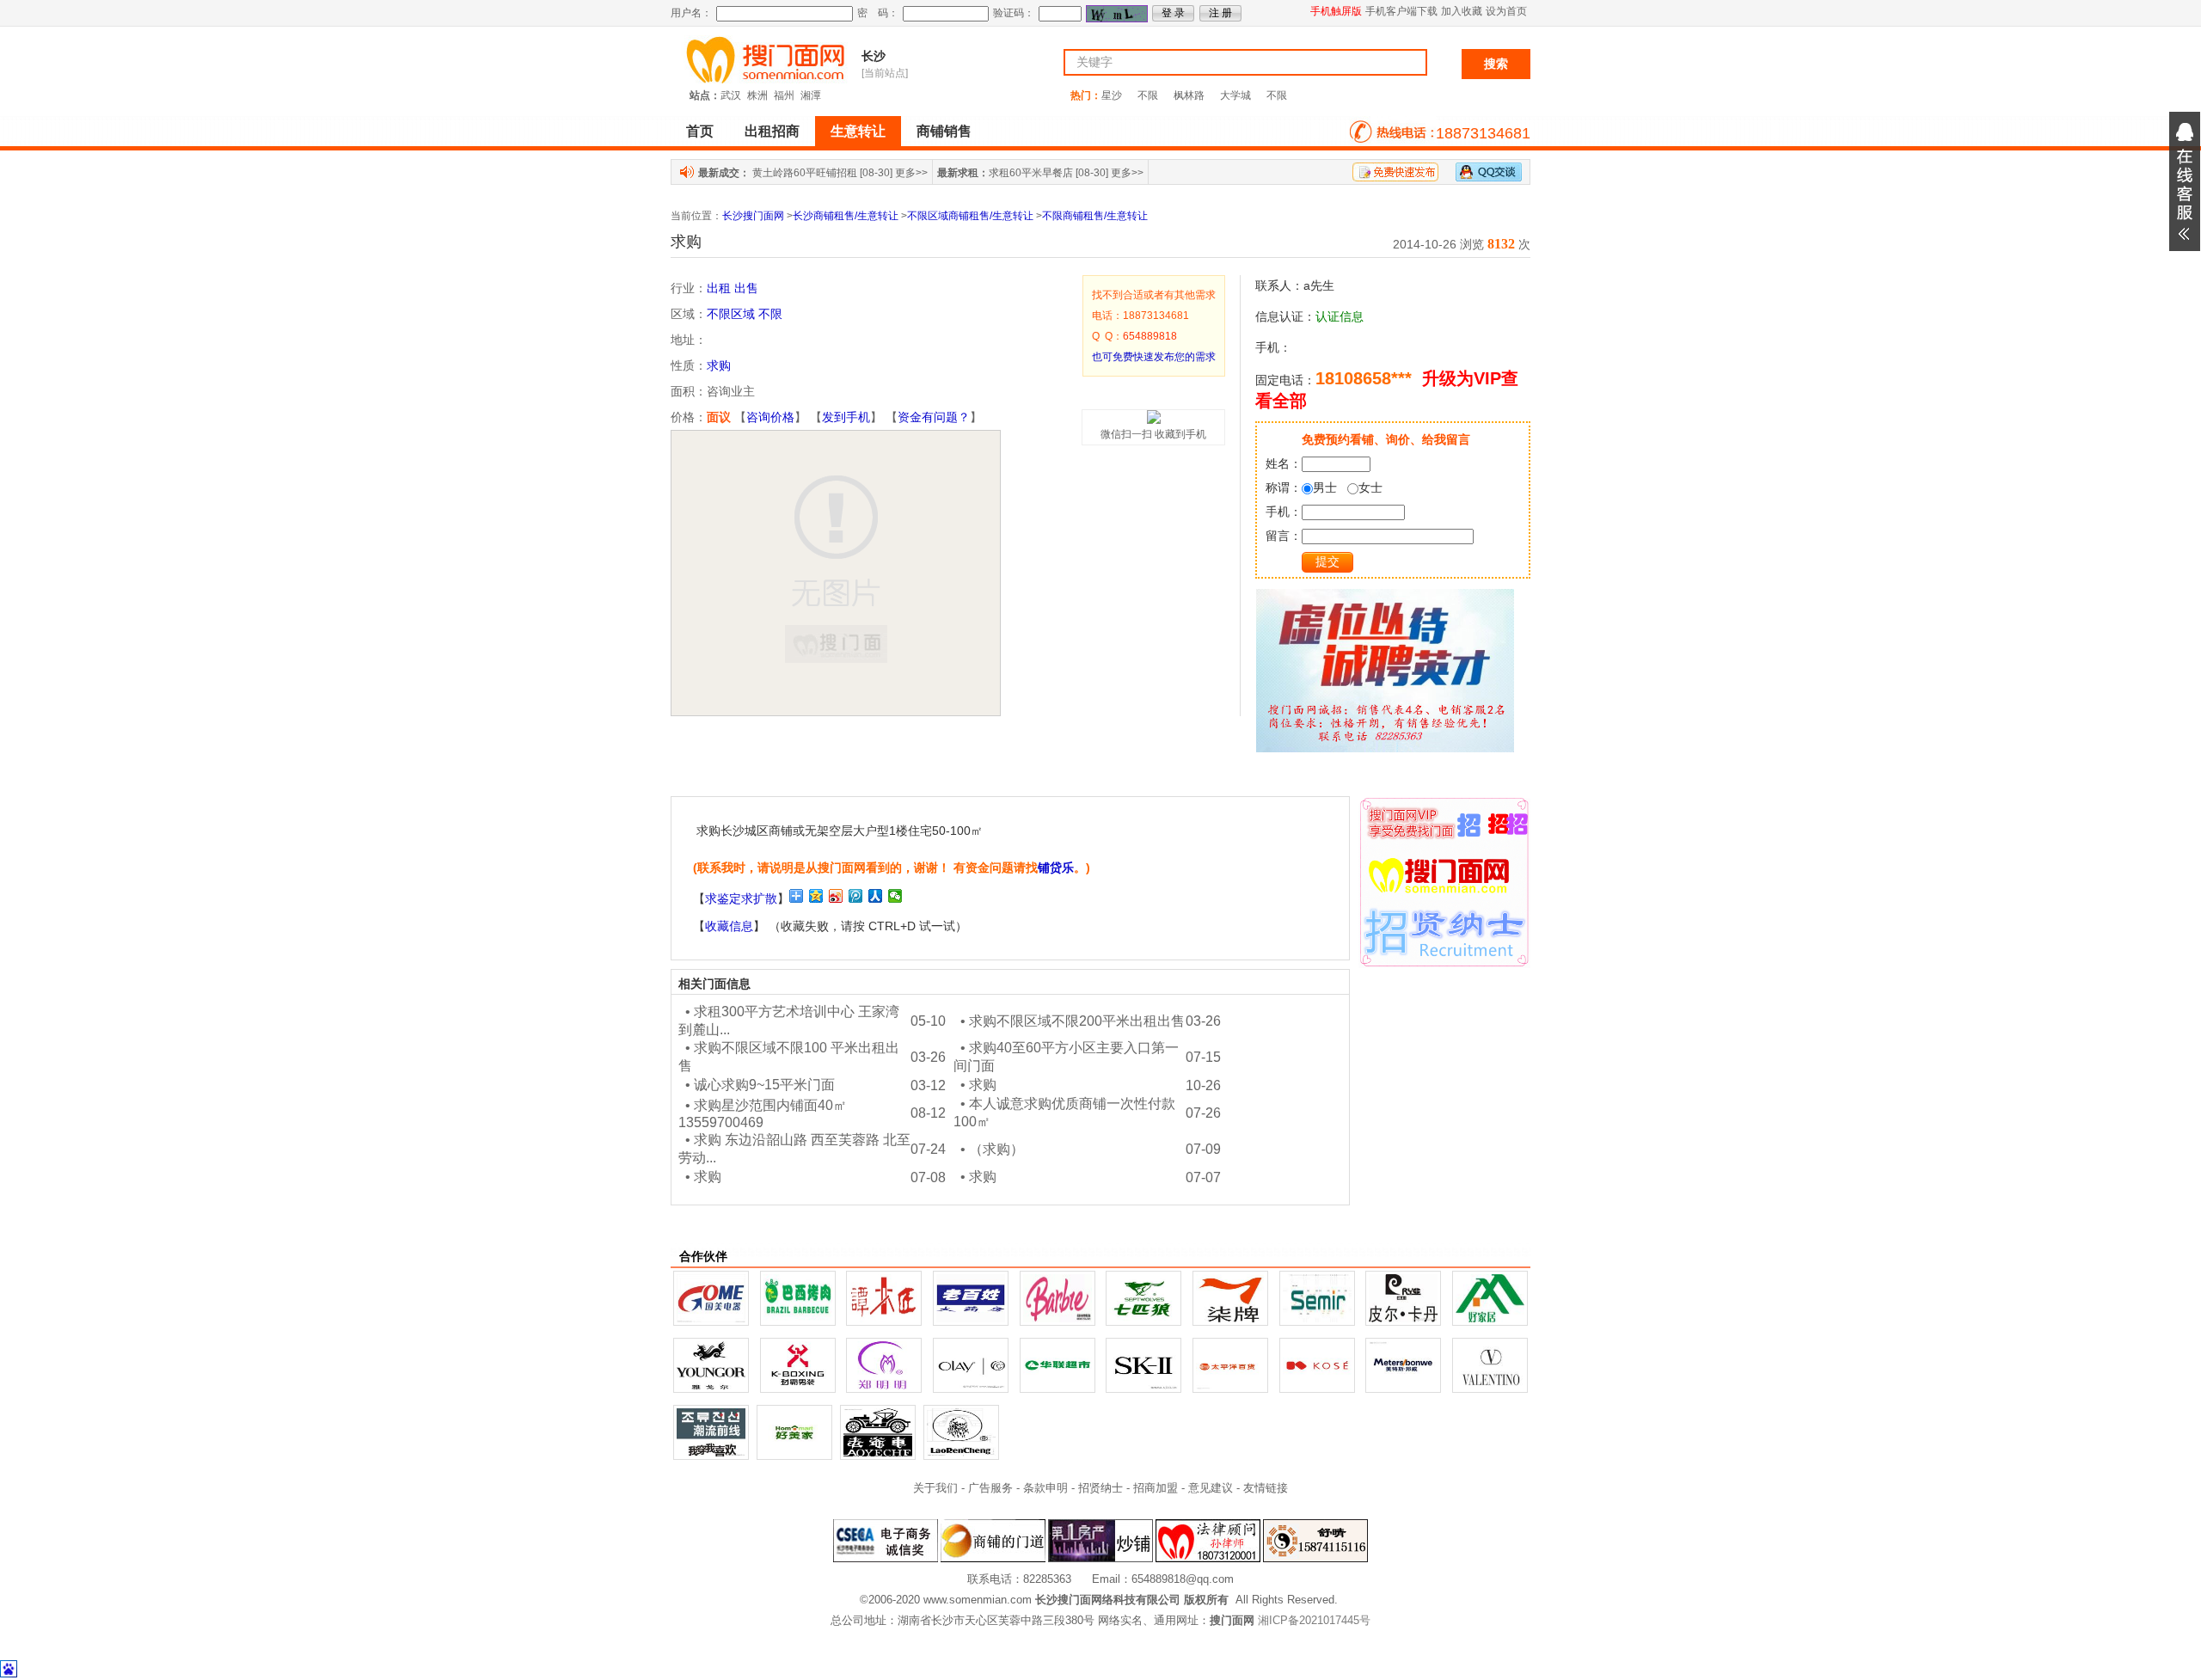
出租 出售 (733, 288)
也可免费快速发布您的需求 (1154, 357)
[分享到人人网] (876, 896)
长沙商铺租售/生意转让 (846, 216)
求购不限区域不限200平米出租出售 (1077, 1021)
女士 (1370, 487)
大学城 (1235, 95)
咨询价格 (770, 417)
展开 (2185, 181)
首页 (700, 131)
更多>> (911, 173)
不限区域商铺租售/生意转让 (970, 216)
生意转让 (858, 131)
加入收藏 (1462, 11)
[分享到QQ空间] (816, 896)
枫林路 (1189, 95)
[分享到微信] (895, 896)
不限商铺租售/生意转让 (1095, 216)
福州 (784, 95)
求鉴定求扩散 (741, 898)
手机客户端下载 (1401, 11)
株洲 (757, 95)
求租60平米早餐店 (1031, 173)
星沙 (1112, 95)
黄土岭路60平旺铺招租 (805, 173)
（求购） (996, 1149)
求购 (719, 365)
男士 (1325, 487)
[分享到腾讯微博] (856, 896)
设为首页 (1506, 11)
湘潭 (811, 95)
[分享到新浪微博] (836, 896)
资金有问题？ (934, 417)
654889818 (1150, 336)
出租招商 (772, 131)
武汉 (731, 95)
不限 (1148, 95)
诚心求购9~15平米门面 (764, 1085)
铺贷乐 (1056, 868)
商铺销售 (944, 131)
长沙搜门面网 (753, 216)
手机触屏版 (1336, 11)
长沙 (874, 56)
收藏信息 (729, 926)
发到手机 (846, 417)
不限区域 (731, 314)
